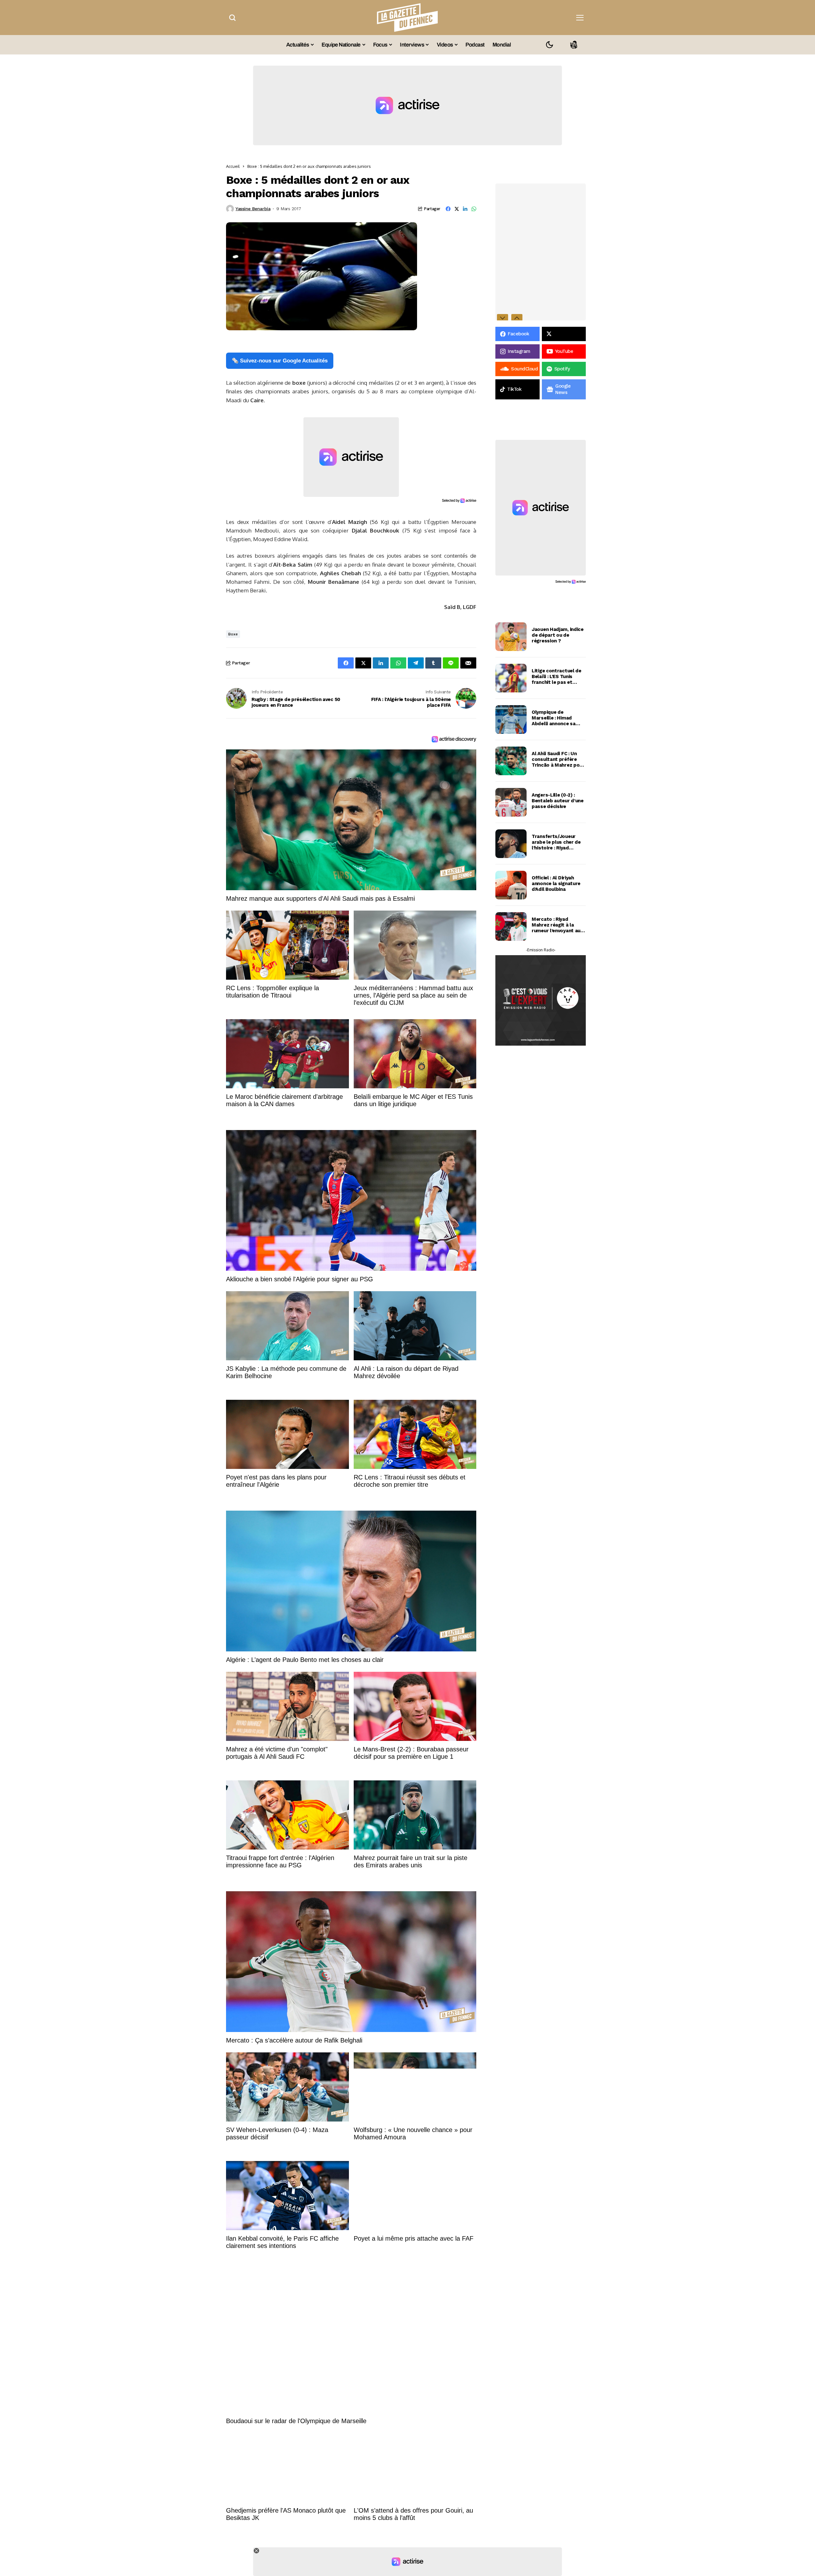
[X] (564, 334)
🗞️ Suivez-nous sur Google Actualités (280, 361)
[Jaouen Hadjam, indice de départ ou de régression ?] (511, 637)
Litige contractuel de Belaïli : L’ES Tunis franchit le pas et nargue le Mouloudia (556, 676)
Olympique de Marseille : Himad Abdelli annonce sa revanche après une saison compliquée (554, 718)
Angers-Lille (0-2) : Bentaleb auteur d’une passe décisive (558, 801)
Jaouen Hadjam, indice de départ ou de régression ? (558, 635)
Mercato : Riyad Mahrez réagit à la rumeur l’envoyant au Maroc (556, 925)
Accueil (233, 166)
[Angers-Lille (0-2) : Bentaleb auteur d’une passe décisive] (511, 802)
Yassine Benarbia (253, 209)
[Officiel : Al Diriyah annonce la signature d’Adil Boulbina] (511, 885)
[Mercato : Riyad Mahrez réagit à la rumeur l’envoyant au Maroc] (511, 927)
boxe (233, 634)
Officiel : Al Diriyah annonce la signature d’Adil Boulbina (556, 884)
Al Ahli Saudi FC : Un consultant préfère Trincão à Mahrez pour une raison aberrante (558, 759)
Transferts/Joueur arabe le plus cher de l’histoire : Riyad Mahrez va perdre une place (557, 842)
